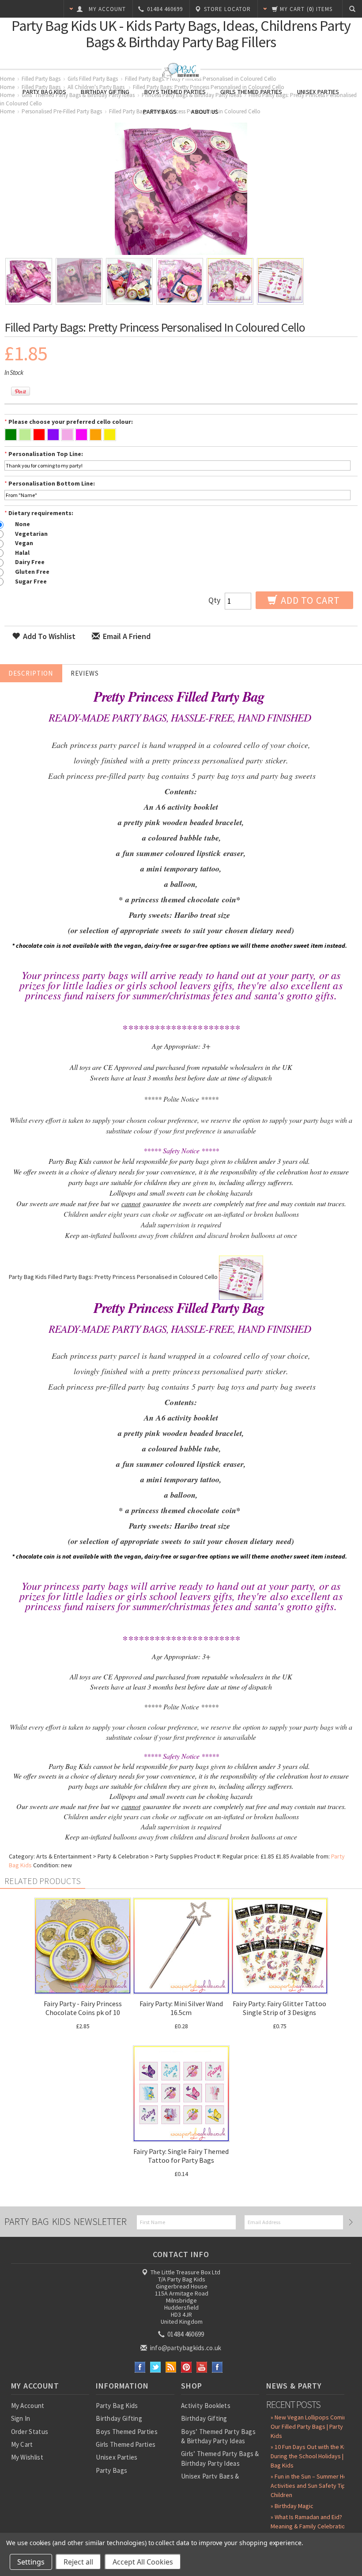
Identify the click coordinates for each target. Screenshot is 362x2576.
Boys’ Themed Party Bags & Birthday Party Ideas (218, 2436)
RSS (171, 2367)
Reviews (85, 673)
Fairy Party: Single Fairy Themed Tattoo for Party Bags (181, 2156)
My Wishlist (27, 2457)
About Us (205, 112)
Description (31, 673)
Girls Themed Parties (251, 92)
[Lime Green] (25, 436)
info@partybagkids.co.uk (185, 2348)
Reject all (78, 2562)
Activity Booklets (206, 2406)
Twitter (156, 2367)
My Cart (22, 2444)
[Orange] (96, 436)
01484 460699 (185, 2334)
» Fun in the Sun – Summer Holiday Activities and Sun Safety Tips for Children (315, 2486)
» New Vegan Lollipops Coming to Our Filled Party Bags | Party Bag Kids (314, 2426)
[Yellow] (110, 436)
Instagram (217, 2367)
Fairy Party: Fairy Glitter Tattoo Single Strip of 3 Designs (279, 2008)
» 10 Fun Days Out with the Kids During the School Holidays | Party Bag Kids (315, 2456)
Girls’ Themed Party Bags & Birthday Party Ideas (220, 2458)
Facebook (140, 2367)
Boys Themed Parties (175, 92)
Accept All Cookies (143, 2562)
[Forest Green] (11, 436)
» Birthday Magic (292, 2506)
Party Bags (160, 112)
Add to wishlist (48, 636)
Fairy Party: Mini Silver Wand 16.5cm (181, 2008)
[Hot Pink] (81, 436)
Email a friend (126, 636)
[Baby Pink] (67, 436)
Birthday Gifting (105, 92)
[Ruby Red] (39, 436)
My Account (28, 2406)
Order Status (30, 2432)
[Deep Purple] (53, 436)
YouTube (202, 2367)
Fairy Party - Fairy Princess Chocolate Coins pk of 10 (83, 2008)
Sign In (21, 2418)
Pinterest (187, 2367)
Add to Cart (309, 600)
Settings (31, 2562)
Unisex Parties (318, 92)
